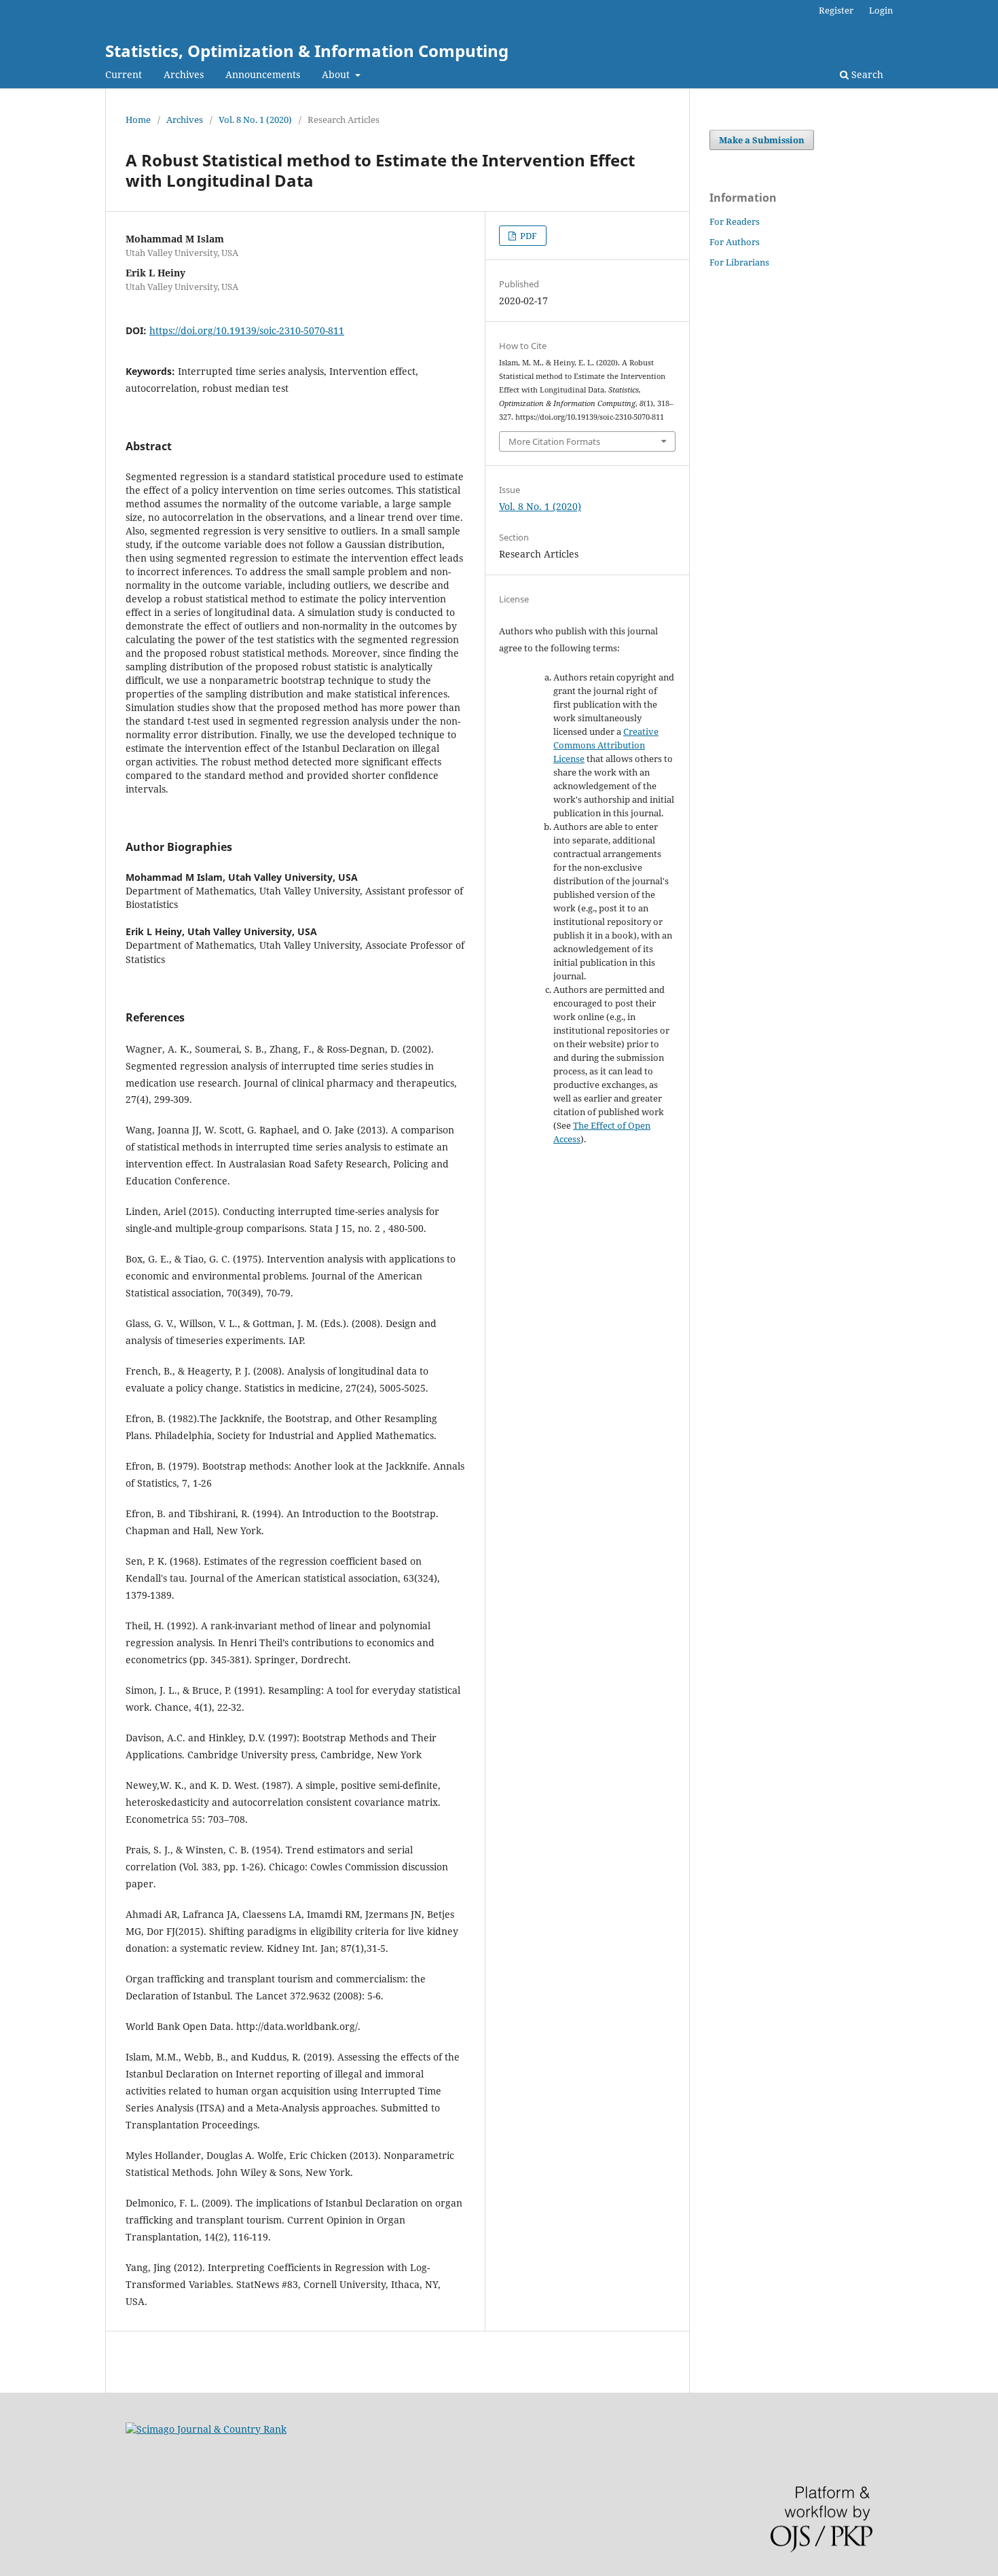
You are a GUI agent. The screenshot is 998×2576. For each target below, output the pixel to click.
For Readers (735, 221)
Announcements (263, 74)
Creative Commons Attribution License (606, 745)
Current (124, 74)
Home (138, 120)
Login (881, 10)
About (337, 74)
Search (866, 74)
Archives (184, 74)
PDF (528, 236)
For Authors (735, 242)
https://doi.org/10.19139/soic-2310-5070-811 (247, 330)
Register (836, 10)
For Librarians (739, 262)
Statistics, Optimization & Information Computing (307, 51)
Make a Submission (762, 140)
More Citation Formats (554, 441)
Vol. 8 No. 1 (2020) (255, 120)
